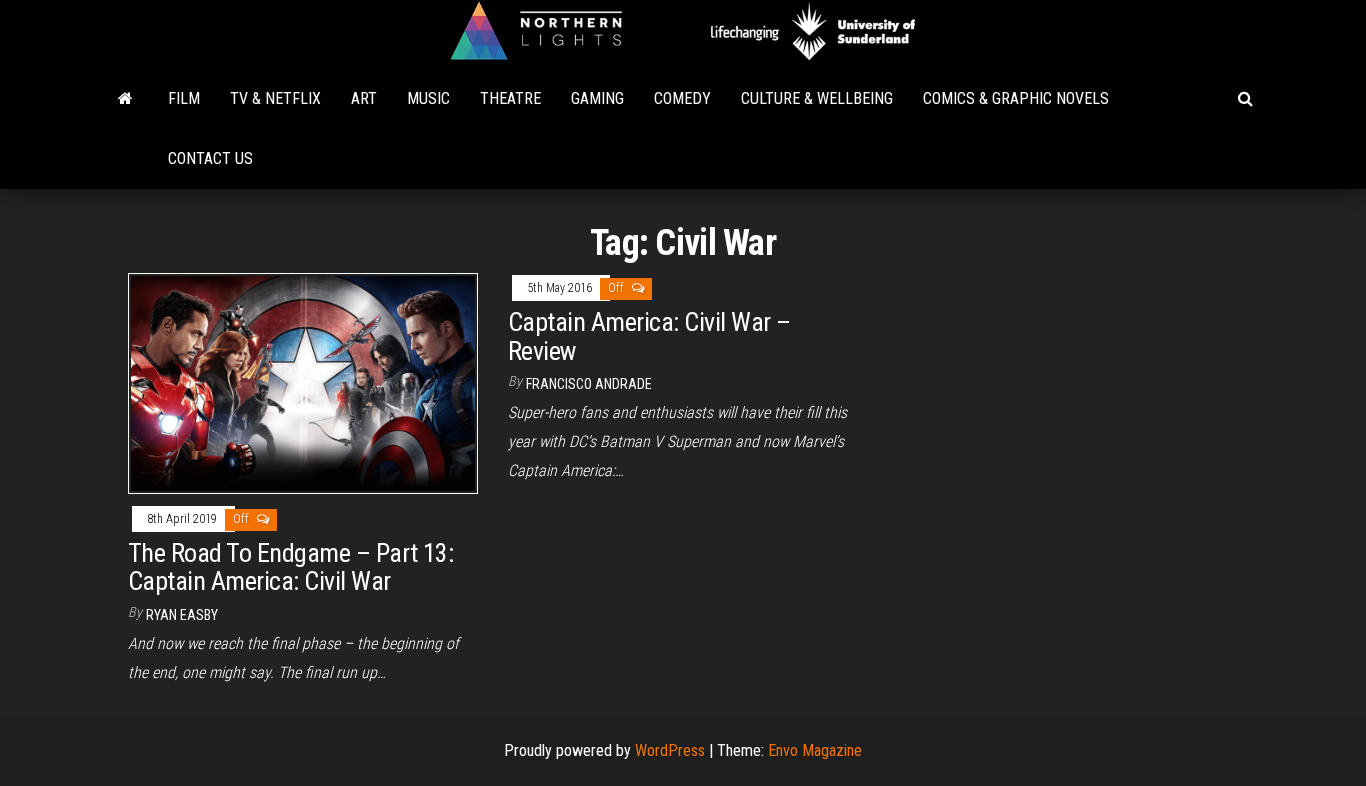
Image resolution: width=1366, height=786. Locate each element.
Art (364, 98)
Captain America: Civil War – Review (649, 336)
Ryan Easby (182, 615)
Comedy (682, 98)
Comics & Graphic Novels (1016, 98)
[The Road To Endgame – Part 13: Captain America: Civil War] (303, 382)
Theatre (510, 98)
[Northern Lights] (125, 99)
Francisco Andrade (589, 384)
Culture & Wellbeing (817, 98)
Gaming (597, 98)
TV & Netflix (275, 98)
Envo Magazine (815, 750)
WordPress (670, 750)
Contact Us (210, 158)
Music (428, 98)
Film (184, 98)
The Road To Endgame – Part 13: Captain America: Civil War (290, 567)
